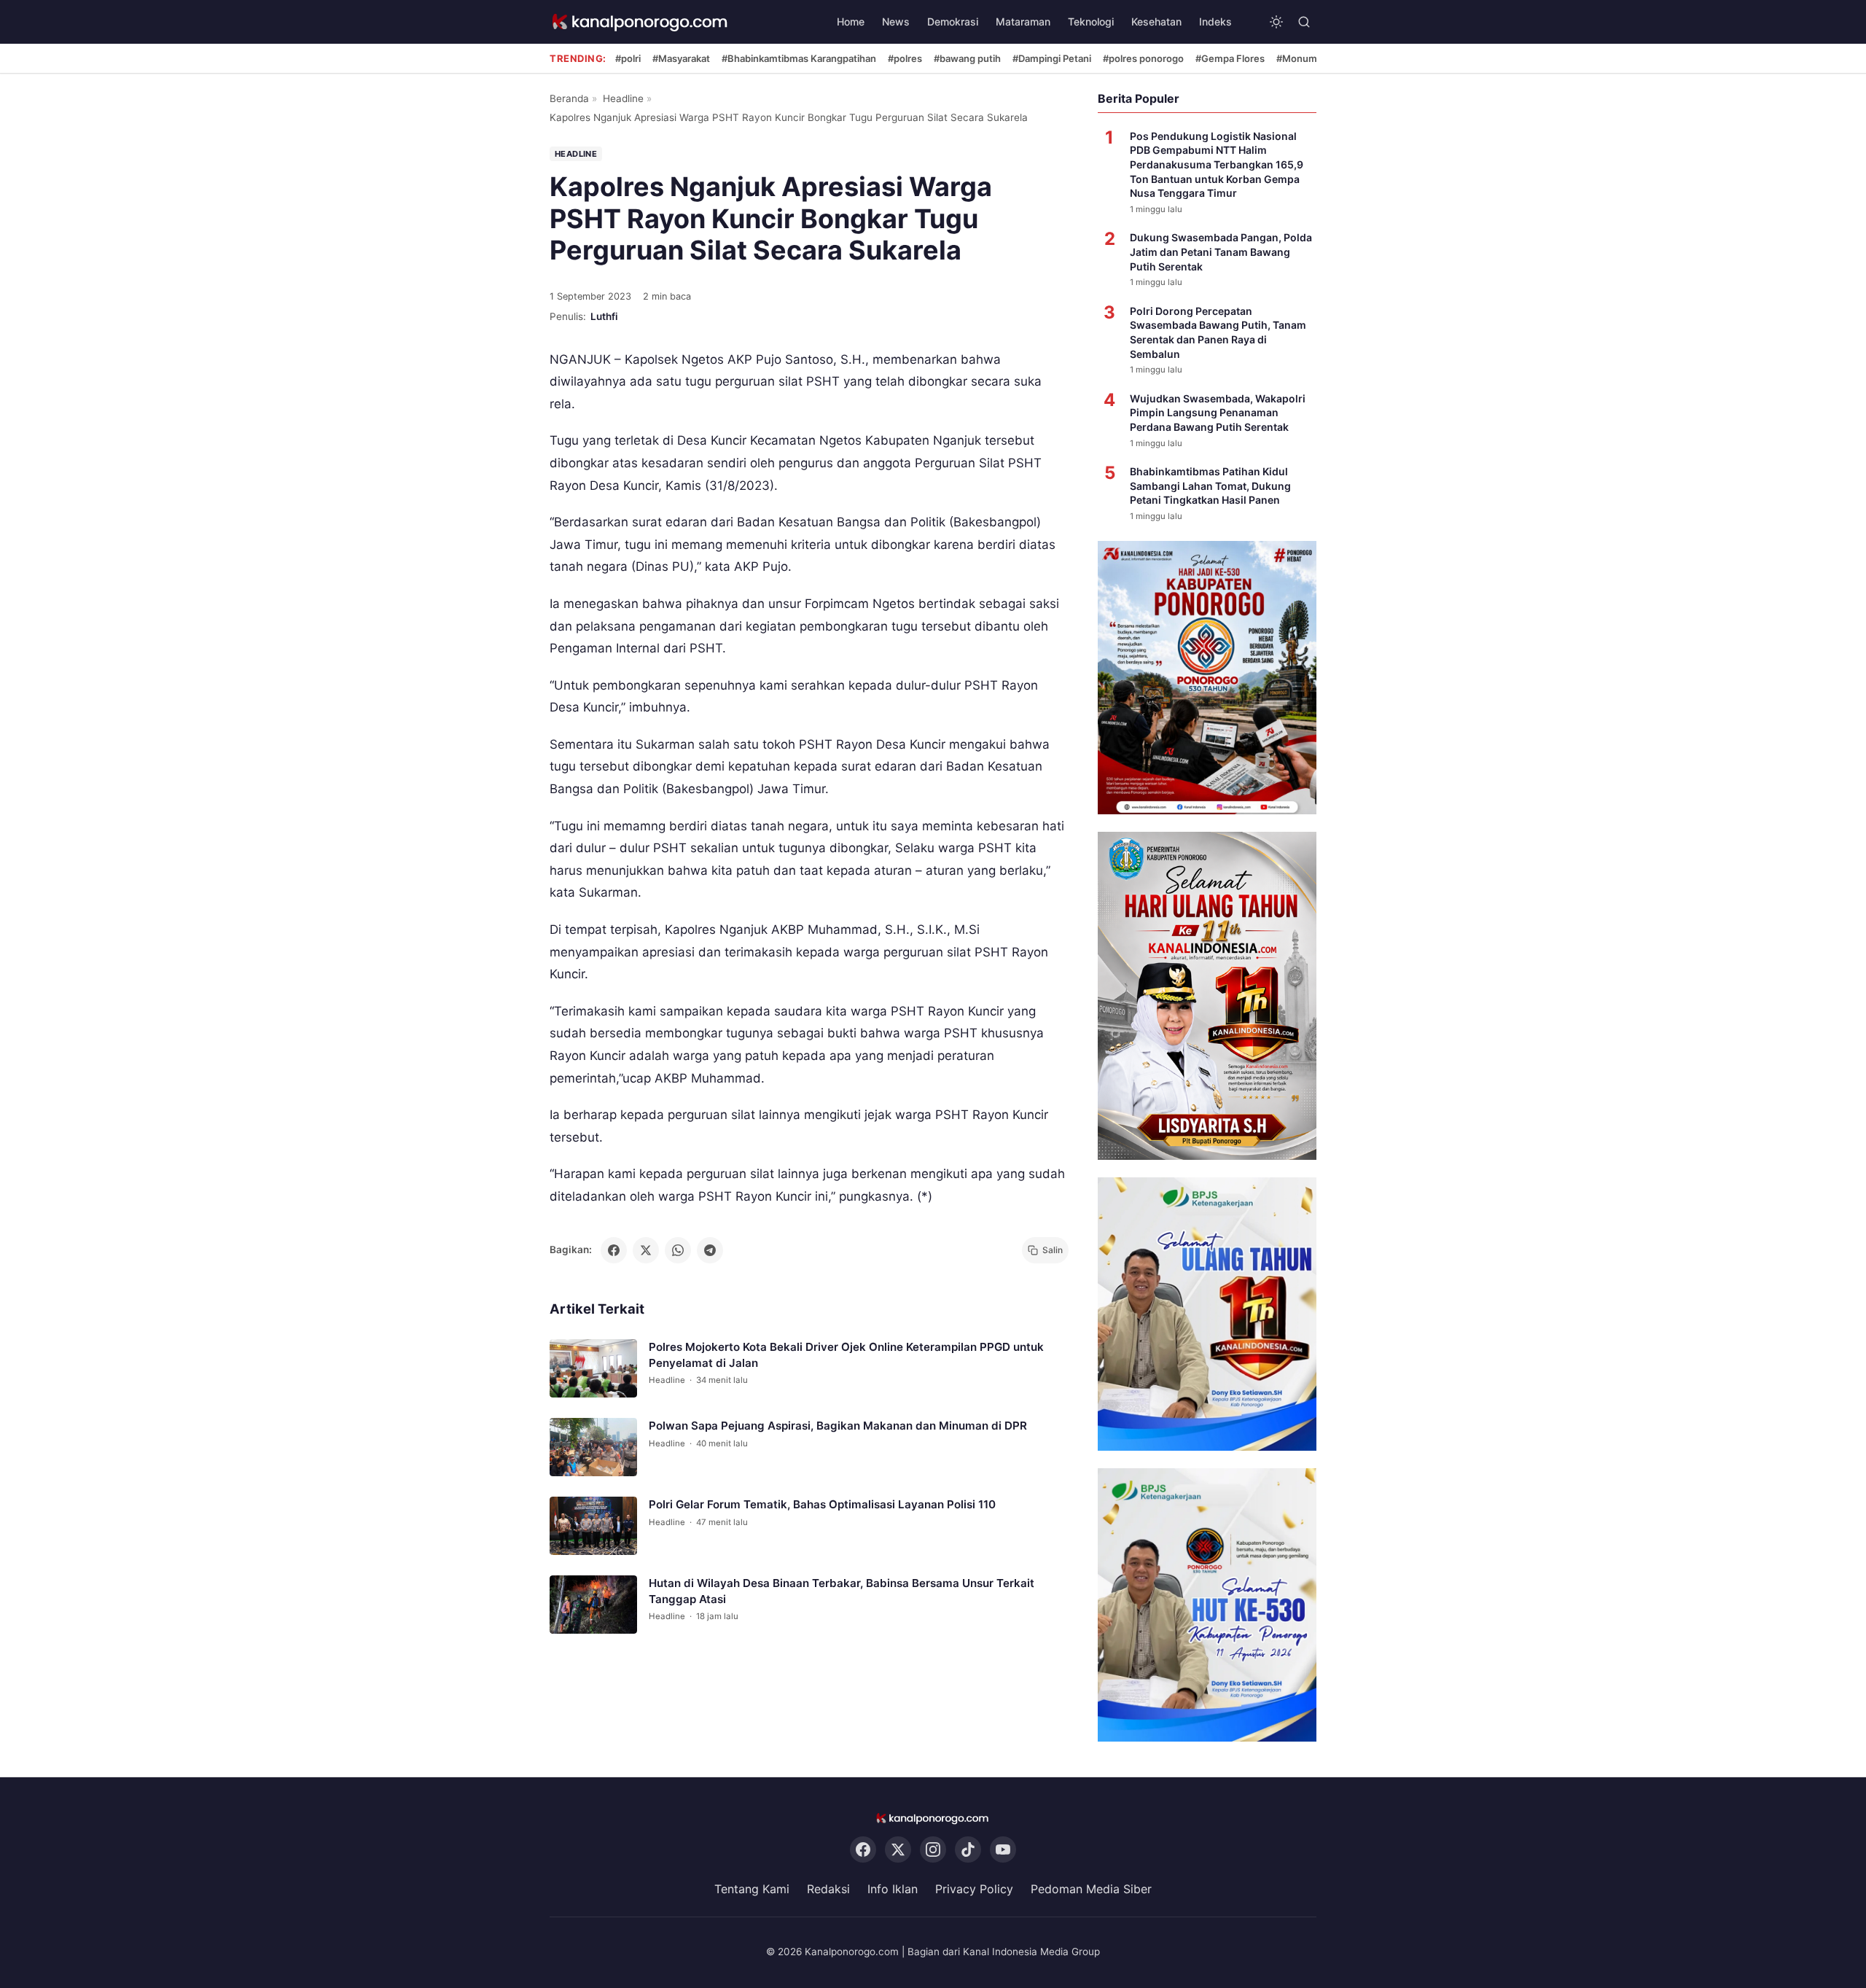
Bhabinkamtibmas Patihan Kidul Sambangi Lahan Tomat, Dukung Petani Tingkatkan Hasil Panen (1210, 486)
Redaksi (828, 1890)
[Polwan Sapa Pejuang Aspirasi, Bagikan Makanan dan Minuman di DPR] (593, 1447)
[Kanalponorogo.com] (641, 22)
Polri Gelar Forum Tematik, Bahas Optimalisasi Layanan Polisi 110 (822, 1504)
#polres (905, 58)
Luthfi (604, 316)
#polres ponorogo (1143, 58)
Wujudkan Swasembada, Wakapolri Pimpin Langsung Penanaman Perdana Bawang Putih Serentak (1218, 413)
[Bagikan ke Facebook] (614, 1250)
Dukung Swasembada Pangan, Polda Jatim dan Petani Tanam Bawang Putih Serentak (1221, 252)
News (896, 22)
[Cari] (1304, 22)
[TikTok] (968, 1850)
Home (851, 22)
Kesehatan (1156, 22)
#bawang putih (967, 58)
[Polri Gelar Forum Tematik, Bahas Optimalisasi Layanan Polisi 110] (593, 1526)
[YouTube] (1003, 1850)
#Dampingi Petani (1052, 58)
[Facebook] (863, 1850)
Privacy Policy (974, 1890)
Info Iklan (893, 1890)
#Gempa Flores (1230, 58)
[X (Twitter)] (898, 1850)
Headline (623, 98)
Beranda (569, 98)
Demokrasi (953, 22)
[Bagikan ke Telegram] (710, 1250)
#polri (628, 58)
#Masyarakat (681, 58)
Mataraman (1023, 22)
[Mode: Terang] (1276, 22)
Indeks (1215, 22)
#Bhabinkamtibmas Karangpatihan (799, 58)
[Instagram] (933, 1850)
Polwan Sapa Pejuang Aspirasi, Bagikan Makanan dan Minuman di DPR (838, 1426)
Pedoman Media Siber (1091, 1890)
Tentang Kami (752, 1890)
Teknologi (1091, 22)
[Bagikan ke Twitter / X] (646, 1250)
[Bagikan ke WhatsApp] (678, 1250)
